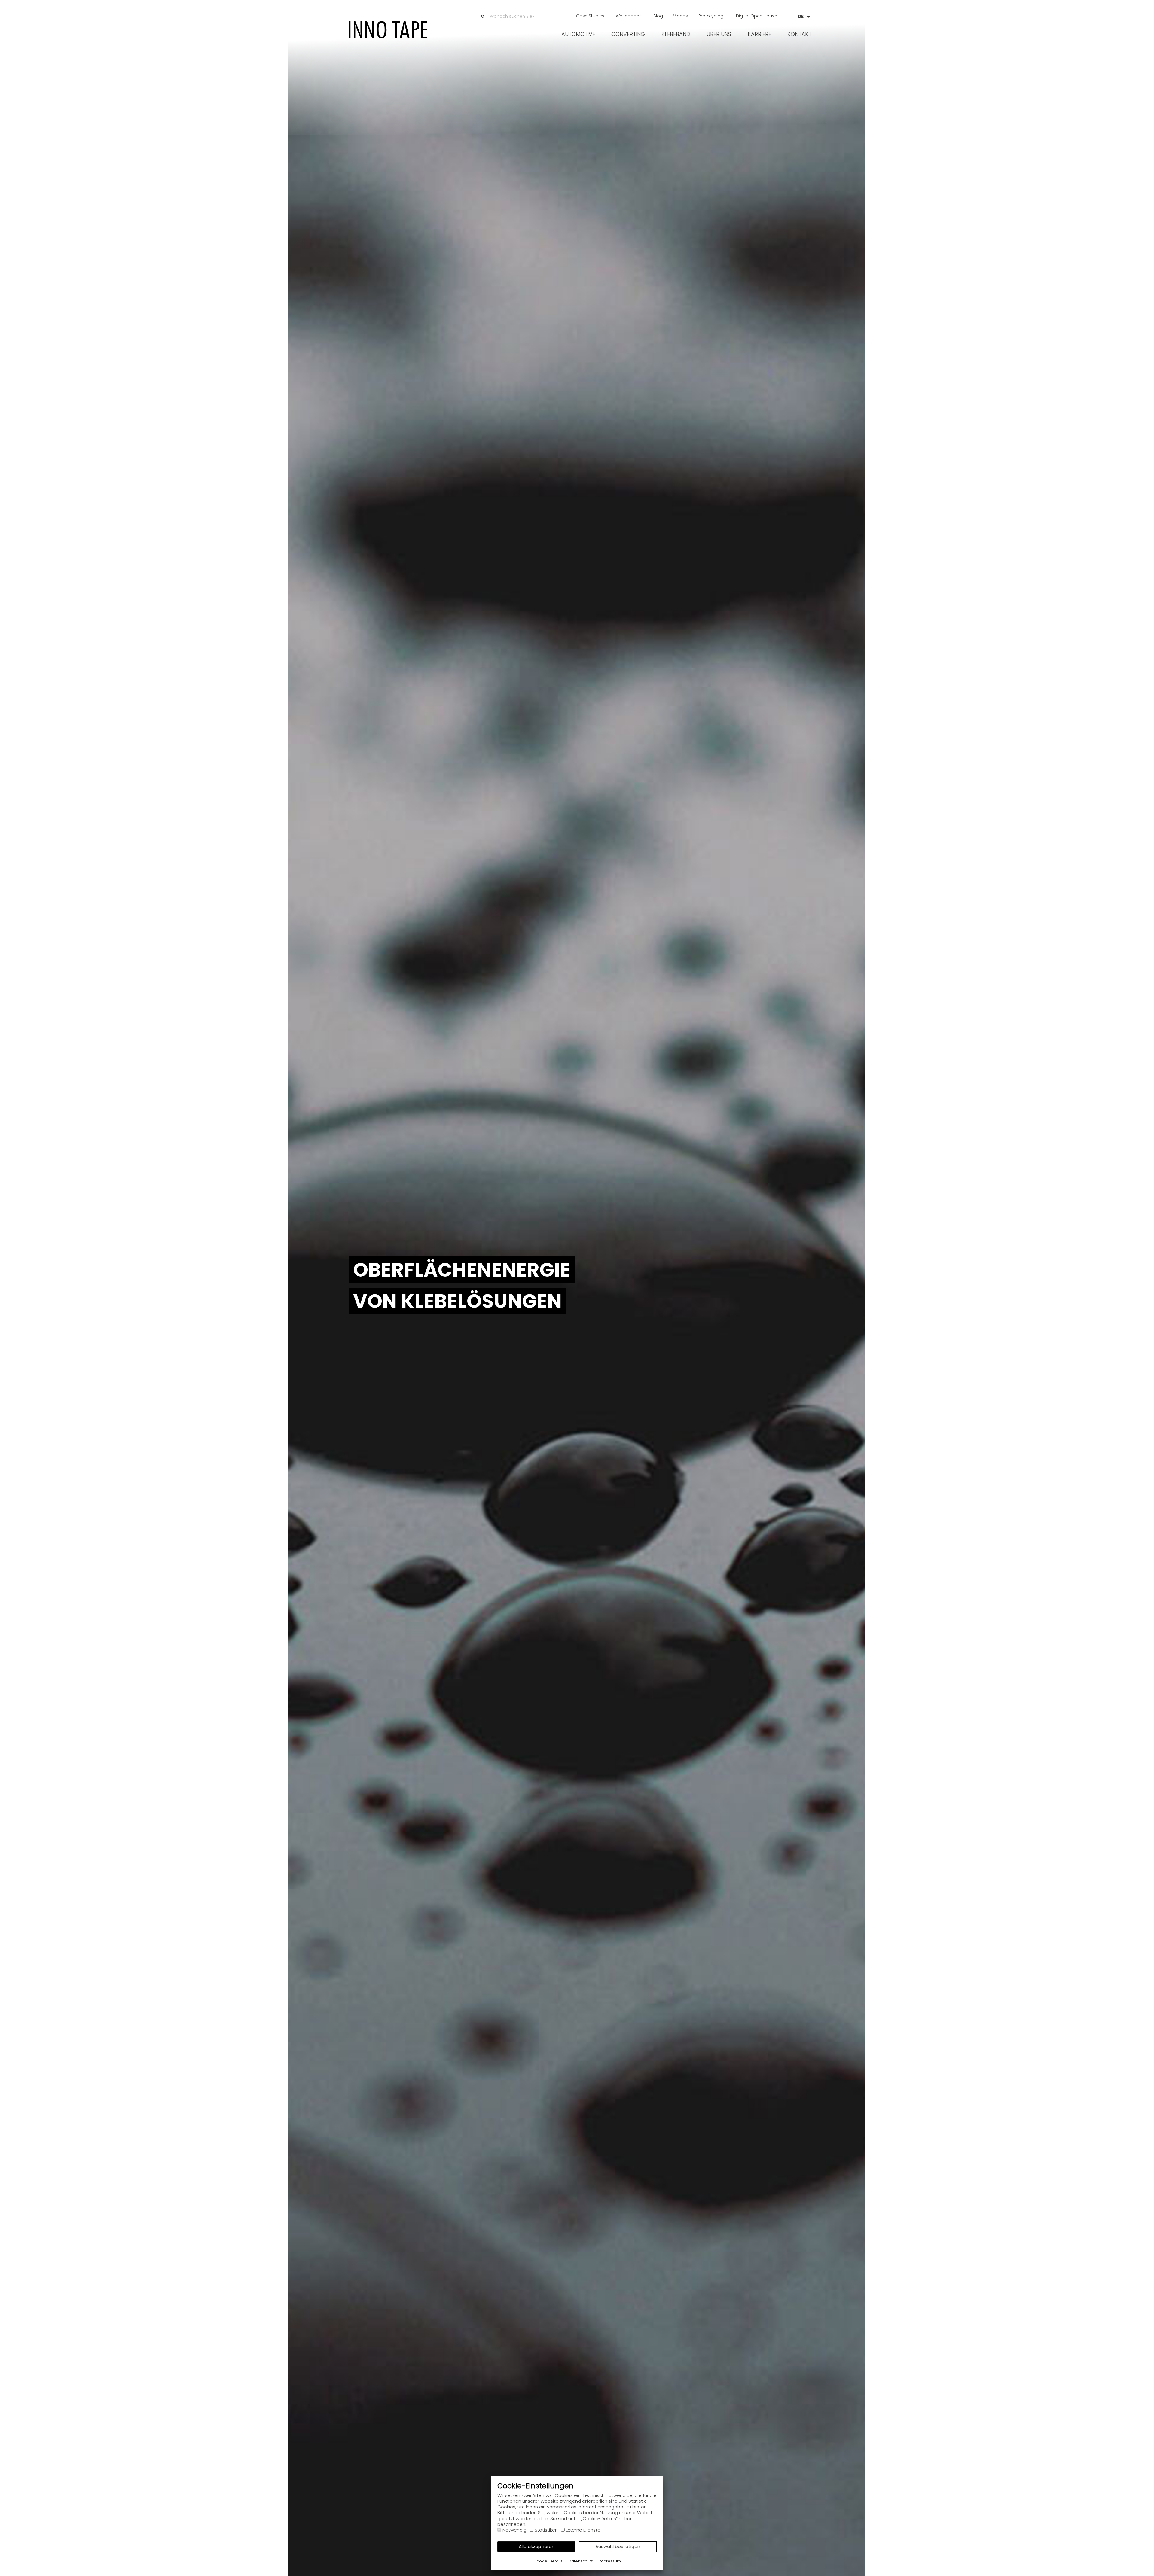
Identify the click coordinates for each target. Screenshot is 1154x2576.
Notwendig (514, 2530)
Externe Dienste (583, 2530)
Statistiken (546, 2530)
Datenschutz (581, 2561)
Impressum (610, 2561)
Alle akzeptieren (537, 2546)
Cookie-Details (548, 2561)
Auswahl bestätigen (618, 2546)
